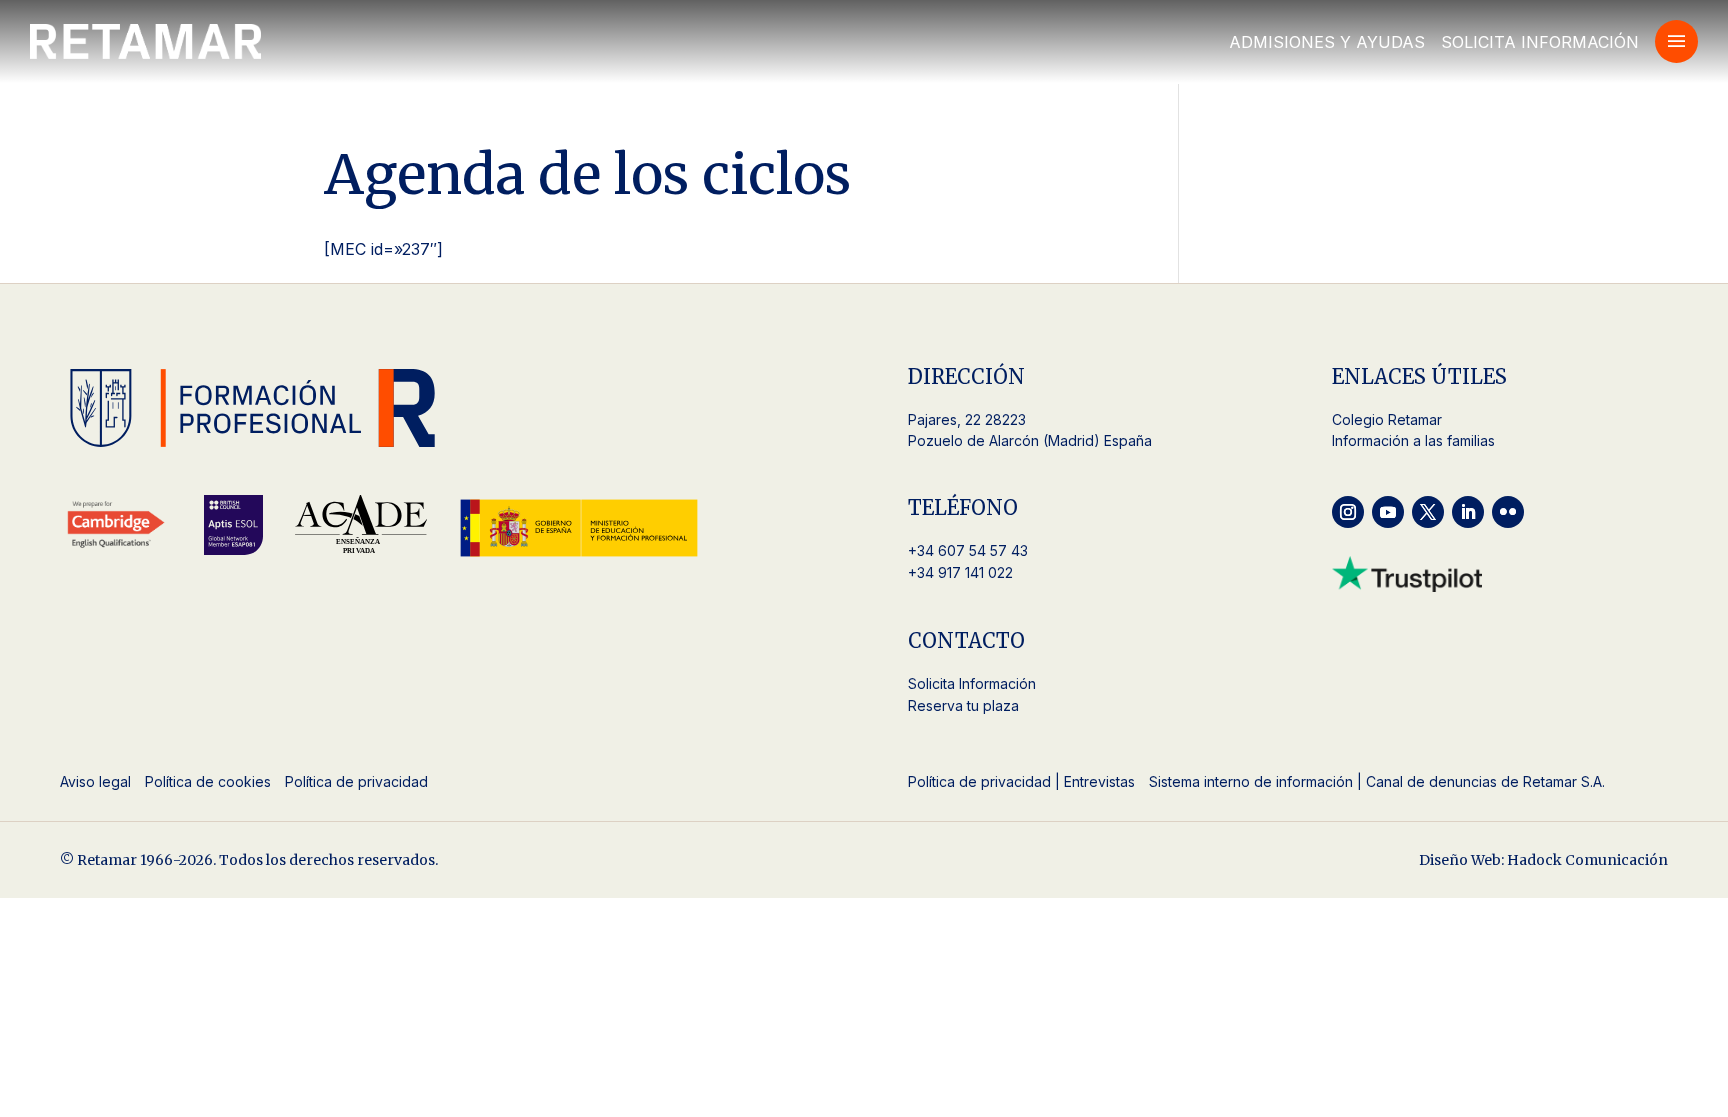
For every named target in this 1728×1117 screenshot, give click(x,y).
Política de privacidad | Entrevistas (1021, 781)
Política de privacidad (356, 781)
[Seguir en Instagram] (1348, 512)
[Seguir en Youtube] (1388, 512)
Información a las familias (1413, 440)
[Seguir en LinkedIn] (1468, 512)
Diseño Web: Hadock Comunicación (1543, 860)
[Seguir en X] (1428, 512)
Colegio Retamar (1387, 419)
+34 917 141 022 (960, 572)
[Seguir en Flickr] (1508, 512)
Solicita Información (1540, 42)
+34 (970, 550)
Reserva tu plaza (963, 705)
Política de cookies (208, 781)
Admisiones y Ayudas (1327, 42)
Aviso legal (95, 781)
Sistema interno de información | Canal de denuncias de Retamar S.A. (1377, 781)
